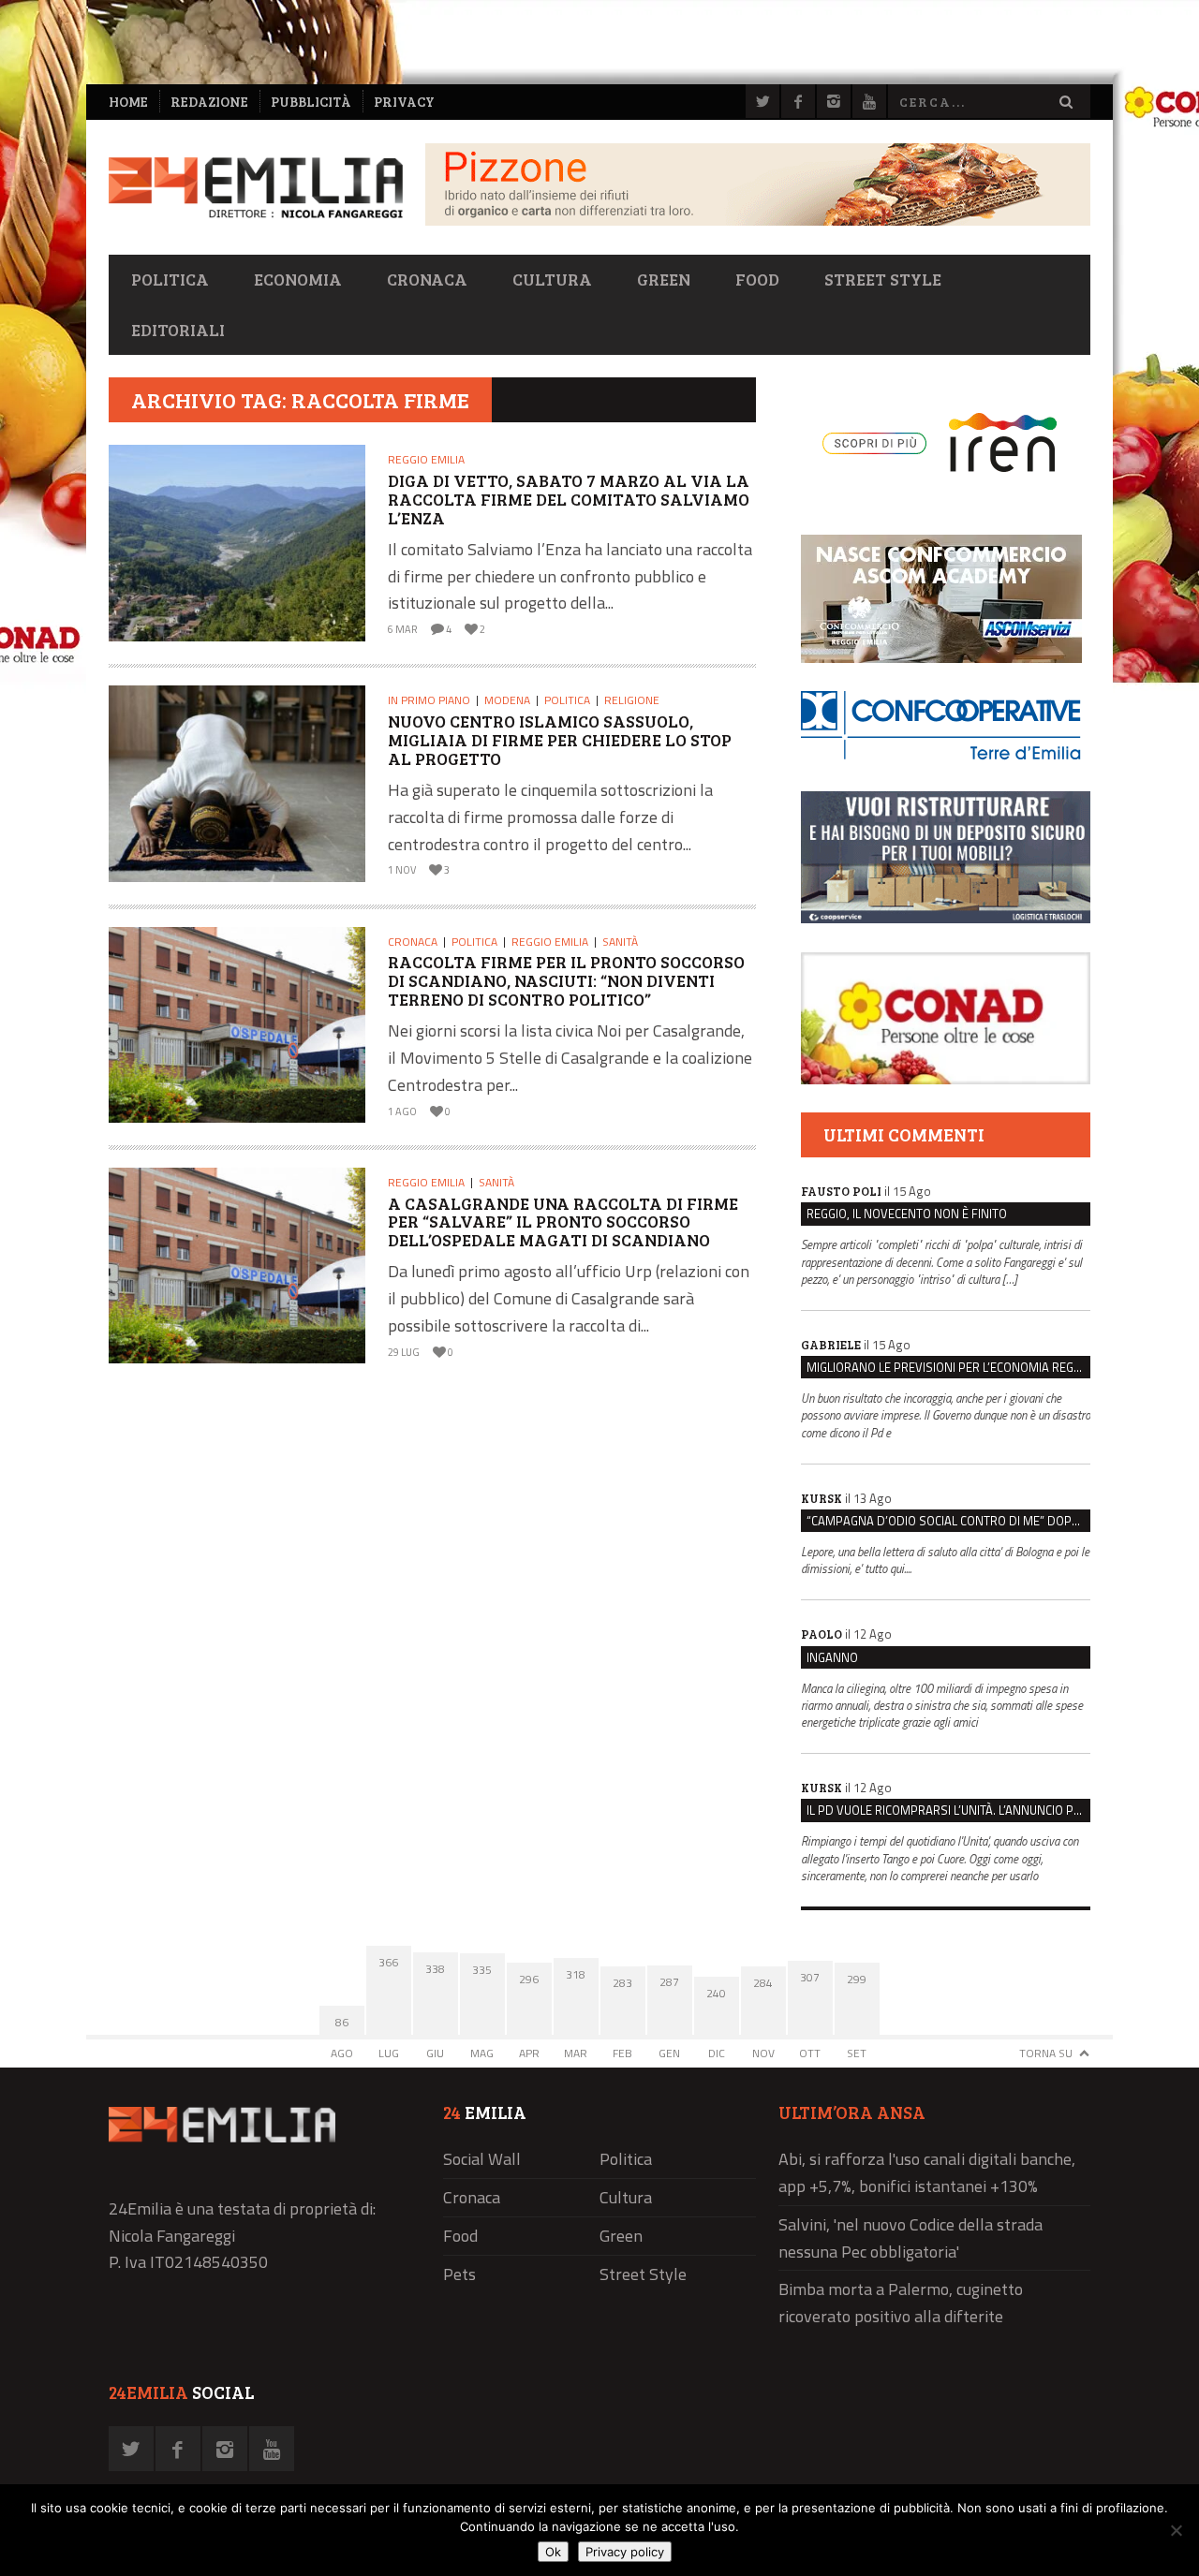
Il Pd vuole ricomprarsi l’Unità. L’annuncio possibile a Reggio (948, 1810)
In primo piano (429, 700)
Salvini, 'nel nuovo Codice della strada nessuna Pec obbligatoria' (910, 2238)
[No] (1176, 2530)
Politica (170, 279)
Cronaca (427, 279)
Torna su (1046, 2053)
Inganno (832, 1657)
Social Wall (482, 2159)
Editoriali (178, 330)
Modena (507, 700)
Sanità (620, 942)
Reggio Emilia (426, 459)
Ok (553, 2552)
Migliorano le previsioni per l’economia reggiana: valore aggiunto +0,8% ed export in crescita (948, 1367)
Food (757, 279)
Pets (459, 2274)
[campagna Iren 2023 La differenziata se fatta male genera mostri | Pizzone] (758, 221)
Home (128, 102)
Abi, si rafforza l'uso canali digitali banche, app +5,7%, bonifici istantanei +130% (927, 2172)
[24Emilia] (256, 188)
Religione (632, 700)
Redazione (209, 102)
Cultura (552, 279)
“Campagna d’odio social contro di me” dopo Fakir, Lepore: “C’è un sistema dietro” (948, 1521)
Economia (298, 279)
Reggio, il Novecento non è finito (907, 1214)
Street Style (883, 279)
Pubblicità (311, 102)
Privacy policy (625, 2552)
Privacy (404, 102)
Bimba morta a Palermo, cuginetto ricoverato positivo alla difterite (901, 2303)
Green (664, 279)
